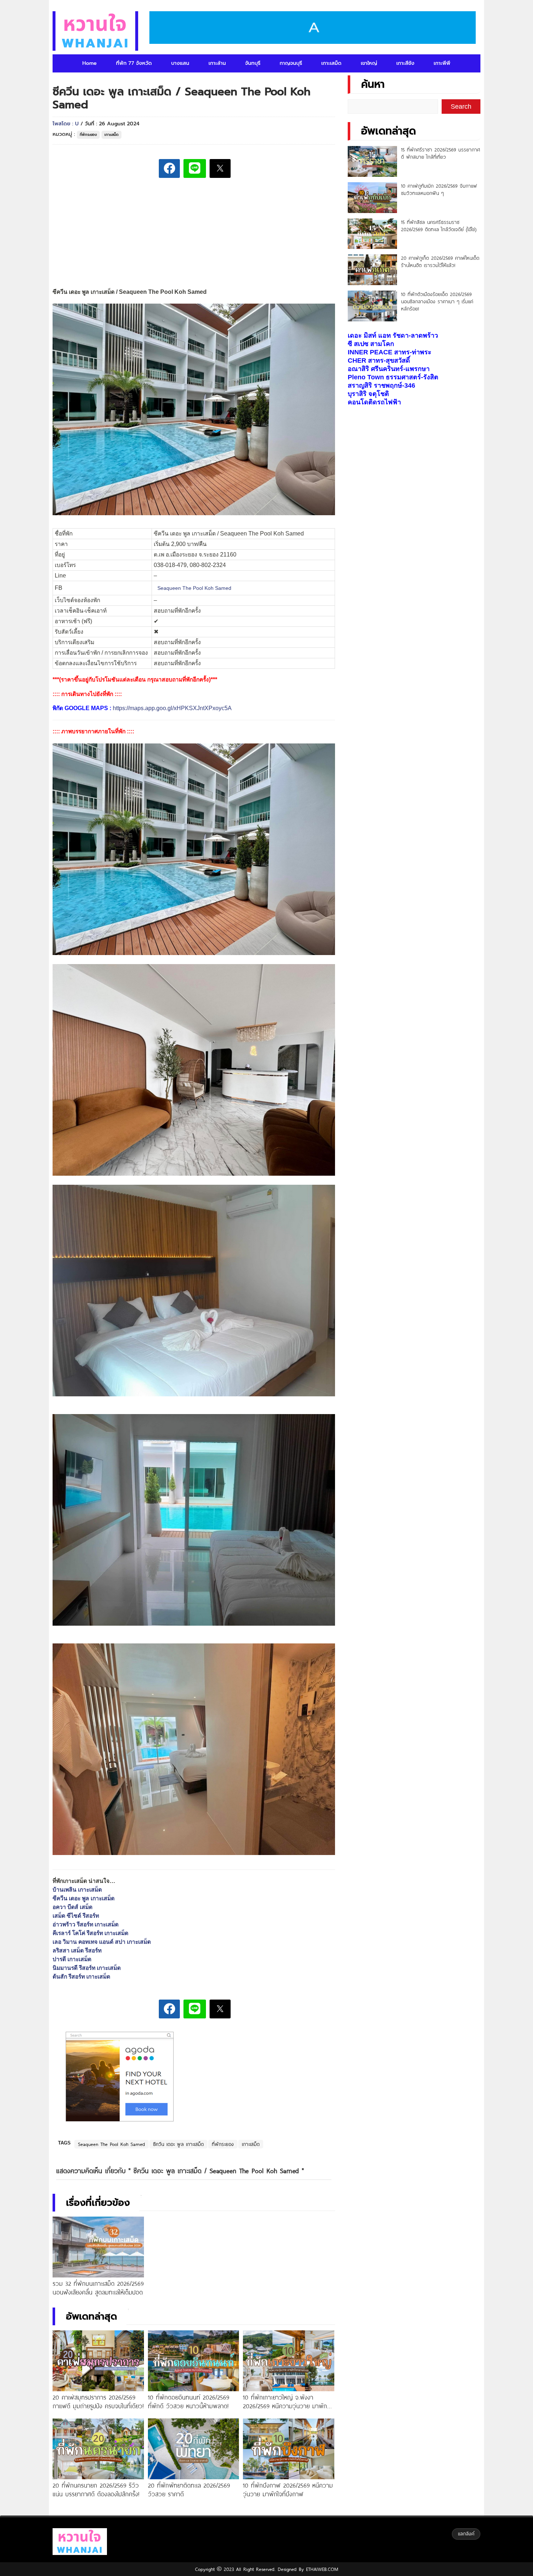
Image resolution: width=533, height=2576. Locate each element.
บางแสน (180, 63)
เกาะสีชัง (405, 63)
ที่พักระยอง (88, 135)
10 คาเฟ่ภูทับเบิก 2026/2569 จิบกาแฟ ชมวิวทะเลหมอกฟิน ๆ (439, 189)
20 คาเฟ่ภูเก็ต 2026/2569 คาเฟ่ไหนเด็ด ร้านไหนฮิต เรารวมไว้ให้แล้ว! (440, 262)
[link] (194, 588)
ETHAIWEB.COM (321, 2569)
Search (461, 107)
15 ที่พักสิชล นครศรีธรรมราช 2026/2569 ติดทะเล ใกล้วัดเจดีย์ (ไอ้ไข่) (439, 226)
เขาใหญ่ (369, 63)
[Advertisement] (194, 234)
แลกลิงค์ (466, 2534)
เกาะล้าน (217, 63)
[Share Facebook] (169, 168)
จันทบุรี (253, 63)
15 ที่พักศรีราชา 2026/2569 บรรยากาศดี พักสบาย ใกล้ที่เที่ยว (441, 153)
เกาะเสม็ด (331, 63)
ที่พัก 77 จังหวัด (134, 63)
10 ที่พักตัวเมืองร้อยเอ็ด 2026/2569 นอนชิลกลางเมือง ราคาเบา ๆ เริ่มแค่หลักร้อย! (437, 301)
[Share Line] (195, 168)
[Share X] (220, 168)
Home (90, 63)
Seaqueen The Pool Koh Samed (111, 2144)
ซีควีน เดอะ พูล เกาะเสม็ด (178, 2144)
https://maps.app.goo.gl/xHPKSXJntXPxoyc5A (172, 708)
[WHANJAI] (95, 31)
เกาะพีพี (442, 63)
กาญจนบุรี (291, 63)
